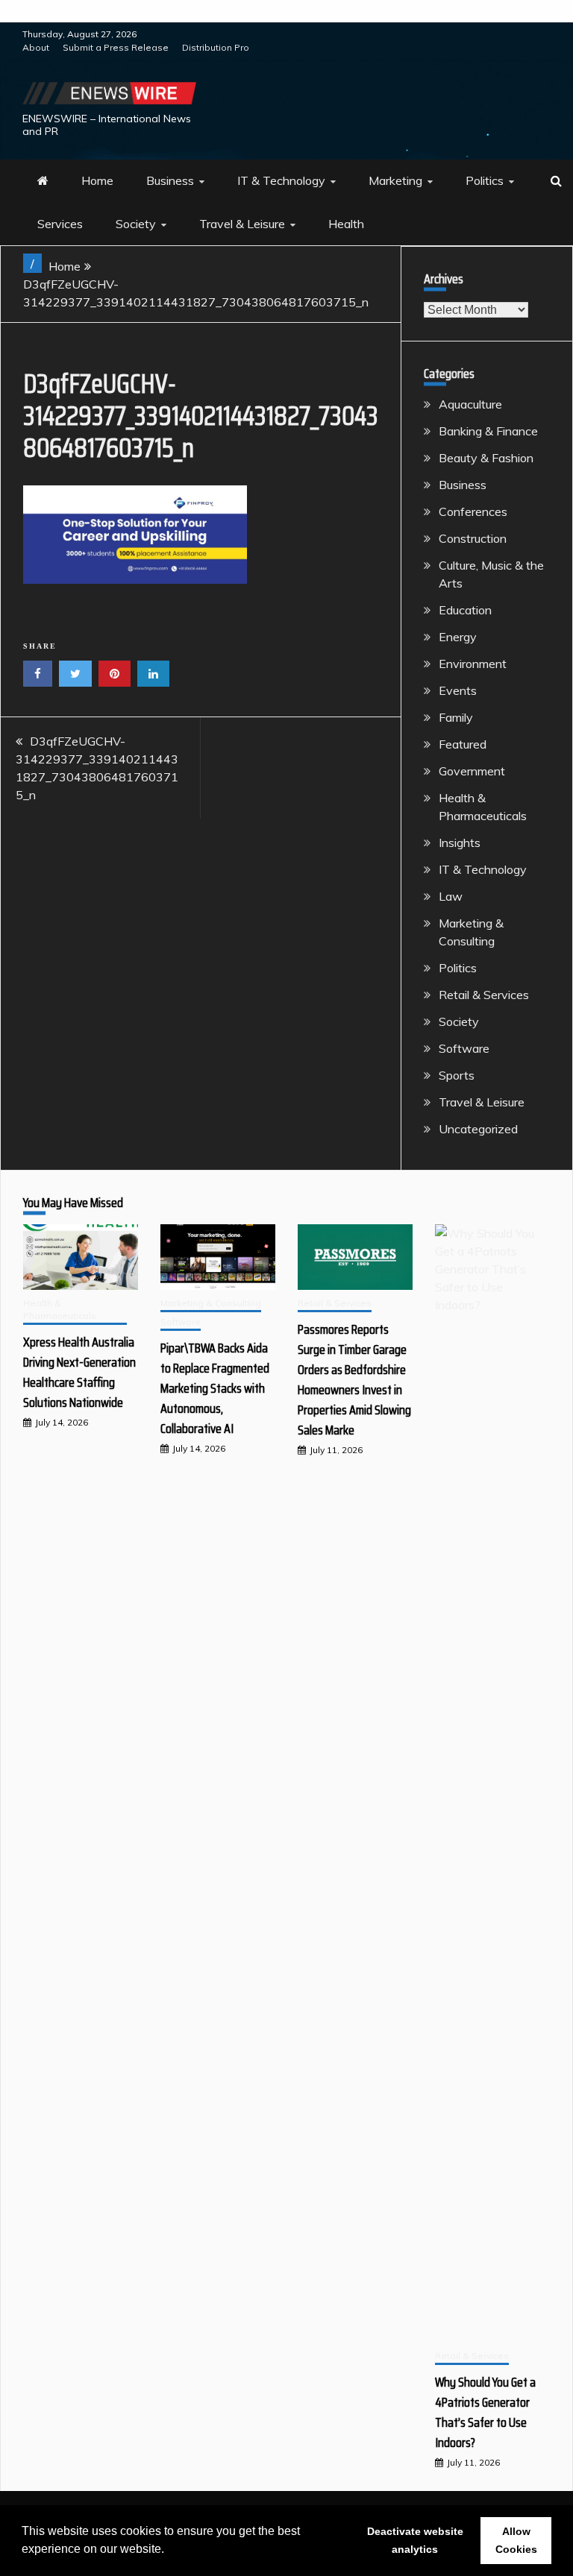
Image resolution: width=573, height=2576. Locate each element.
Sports (457, 1075)
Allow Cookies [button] (516, 2540)
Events (458, 690)
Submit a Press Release (116, 47)
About (36, 47)
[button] (169, 2551)
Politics (485, 180)
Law (451, 896)
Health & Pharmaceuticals (60, 1309)
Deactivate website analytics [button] (415, 2540)
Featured (463, 744)
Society (136, 224)
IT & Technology (281, 180)
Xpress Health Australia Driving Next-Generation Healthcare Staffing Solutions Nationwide (79, 1372)
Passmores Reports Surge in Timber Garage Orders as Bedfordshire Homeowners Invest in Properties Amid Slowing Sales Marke (354, 1380)
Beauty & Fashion (486, 458)
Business (170, 180)
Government (472, 771)
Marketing (395, 180)
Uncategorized (478, 1129)
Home (97, 180)
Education (465, 610)
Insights (460, 843)
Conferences (473, 511)
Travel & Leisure (242, 224)
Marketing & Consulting (211, 1303)
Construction (473, 538)
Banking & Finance (488, 431)
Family (456, 717)
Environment (473, 664)
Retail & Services (484, 995)
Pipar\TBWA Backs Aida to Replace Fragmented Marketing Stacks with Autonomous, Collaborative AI (215, 1388)
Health (346, 224)
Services (60, 224)
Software (464, 1048)
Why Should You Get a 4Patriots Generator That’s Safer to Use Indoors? (485, 2412)
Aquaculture (470, 404)
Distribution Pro (216, 47)
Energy (458, 637)
